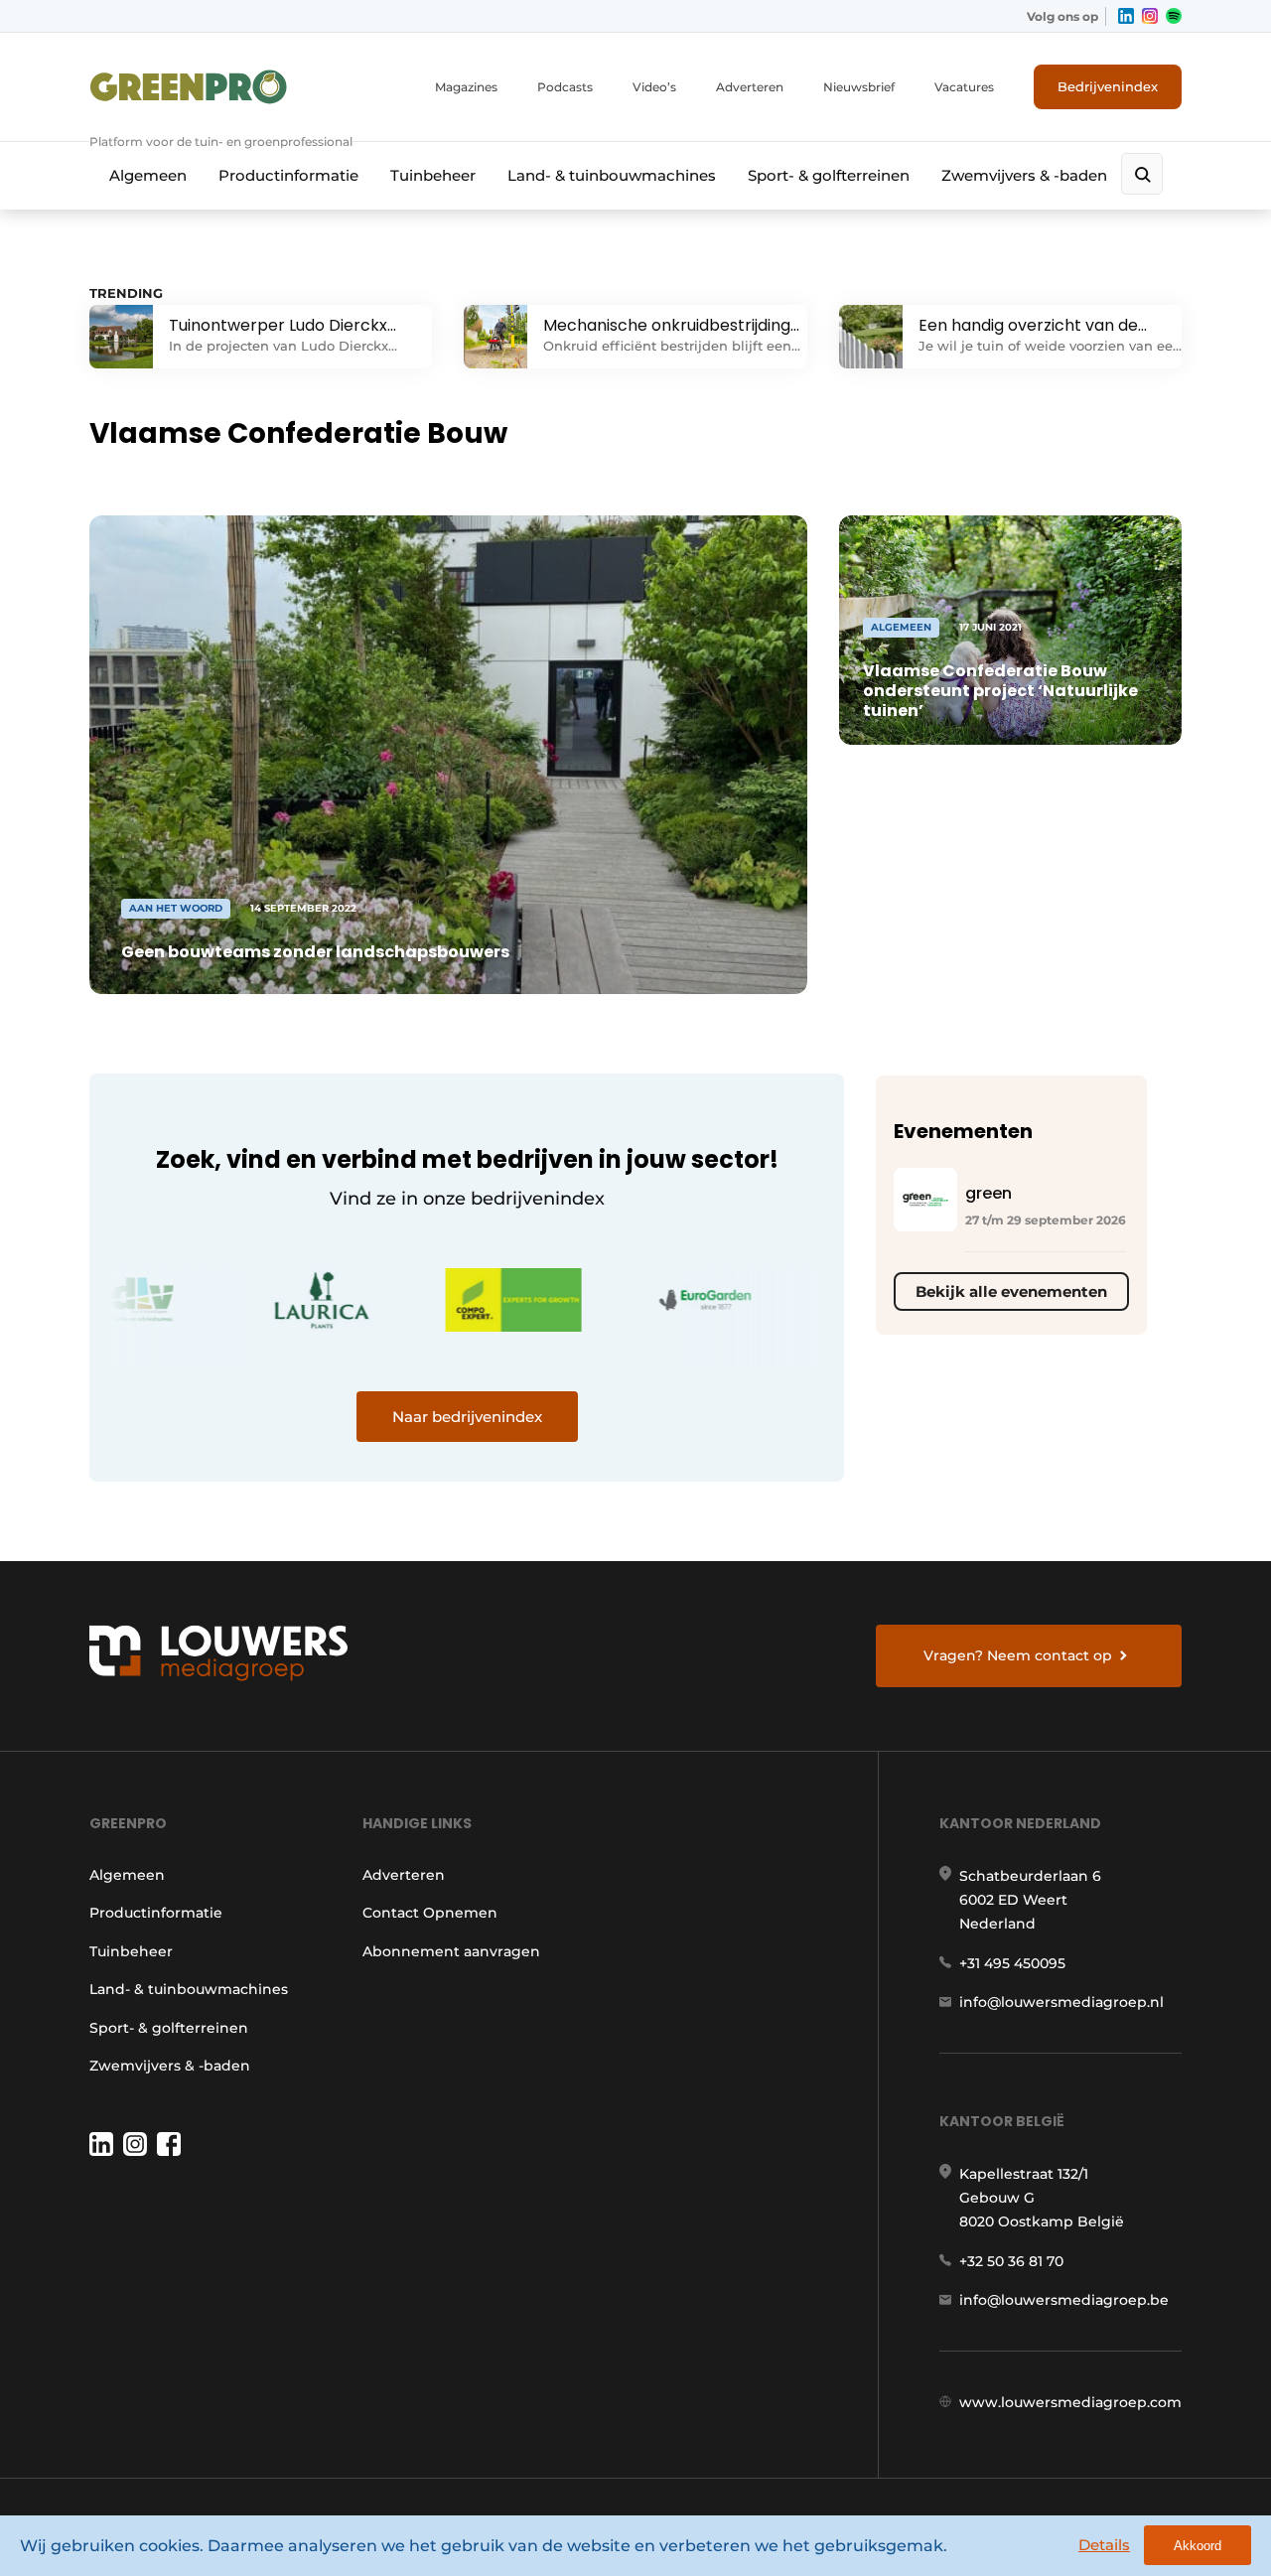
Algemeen (148, 175)
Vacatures (964, 87)
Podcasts (565, 87)
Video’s (654, 87)
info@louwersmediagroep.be (1064, 2300)
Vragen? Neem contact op (1018, 1655)
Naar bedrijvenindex (467, 1417)
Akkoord (1198, 2546)
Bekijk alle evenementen (1011, 1291)
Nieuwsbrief (859, 87)
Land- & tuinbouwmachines (612, 175)
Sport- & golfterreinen (829, 175)
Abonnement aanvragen (451, 1951)
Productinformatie (288, 175)
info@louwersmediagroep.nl (1061, 2002)
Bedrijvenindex (1108, 86)
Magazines (466, 87)
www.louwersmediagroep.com (1070, 2402)
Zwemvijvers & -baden (1024, 175)
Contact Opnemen (430, 1913)
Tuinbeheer (433, 175)
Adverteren (750, 87)
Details (1104, 2545)
